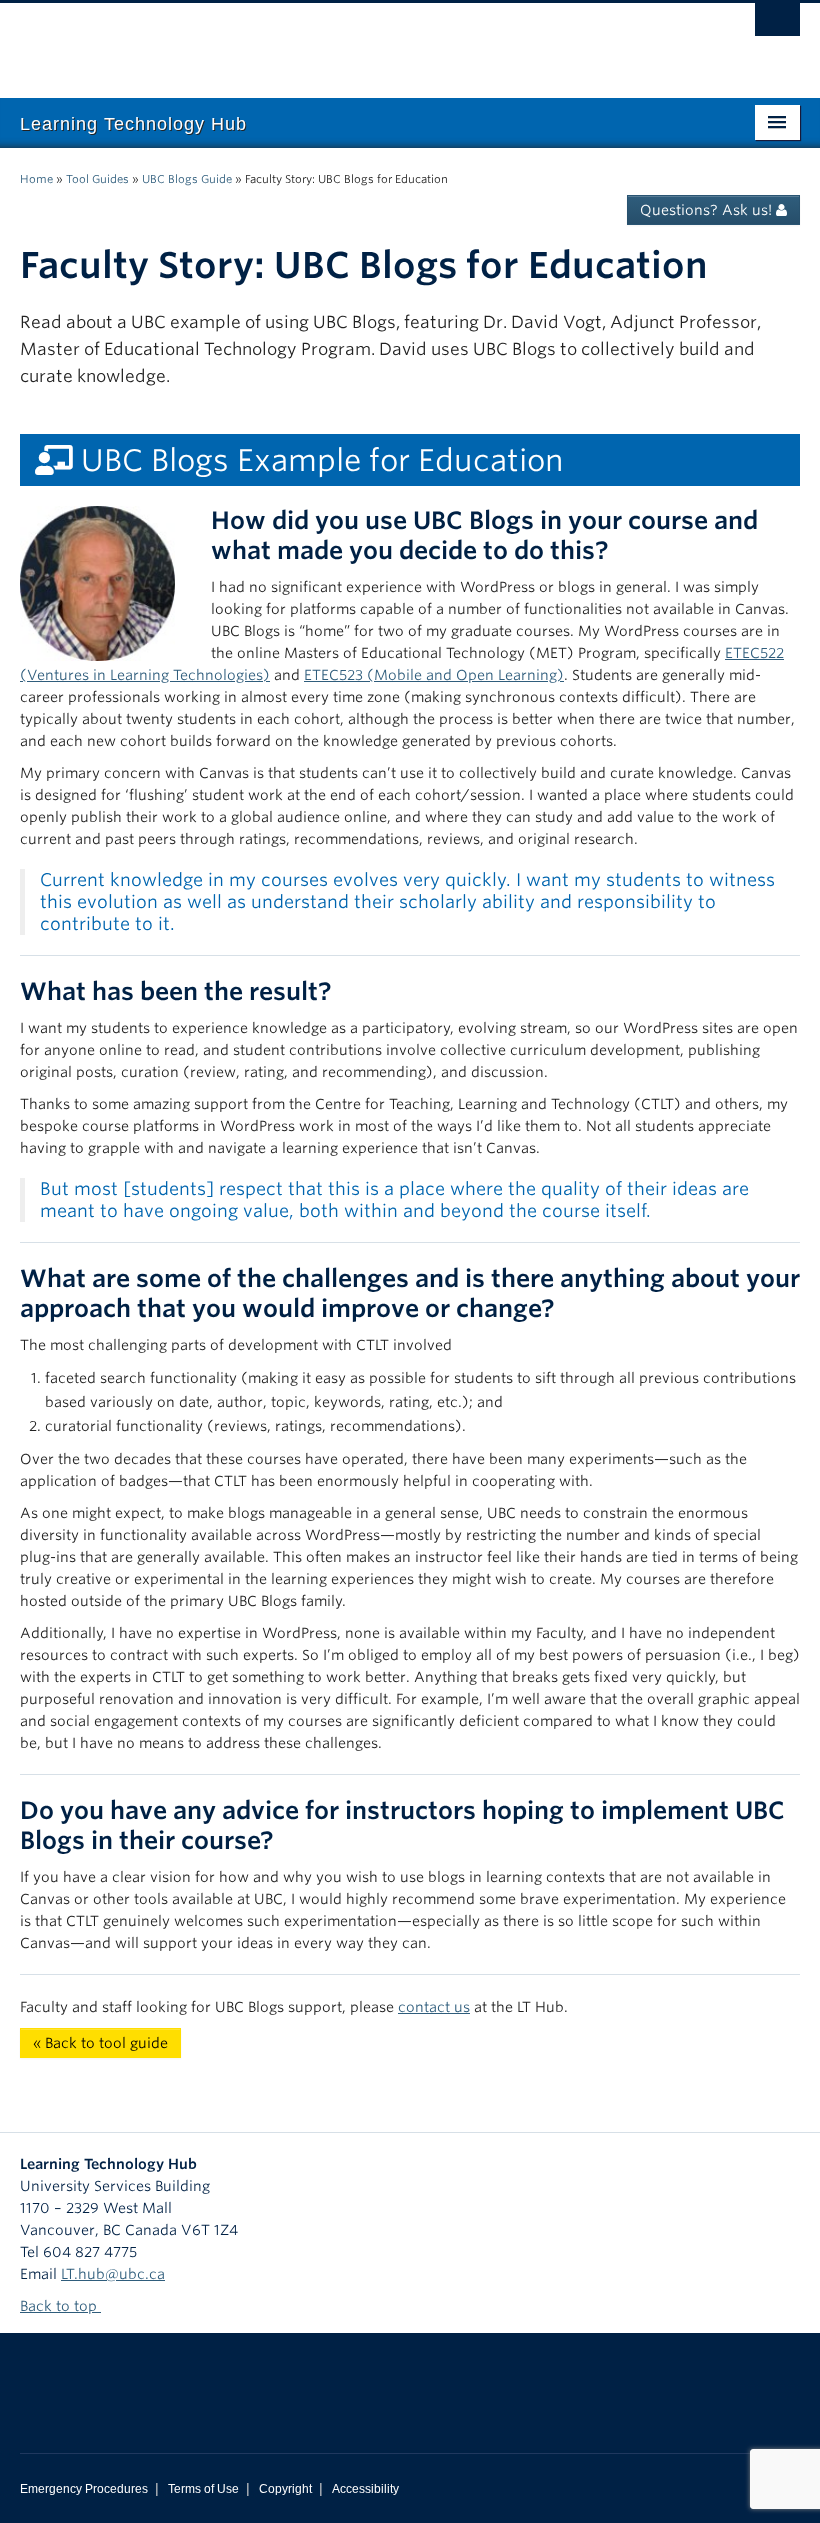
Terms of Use (203, 2489)
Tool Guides (97, 179)
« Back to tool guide (100, 2043)
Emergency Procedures (84, 2489)
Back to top (60, 2306)
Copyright (285, 2489)
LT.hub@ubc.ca (113, 2274)
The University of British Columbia (351, 41)
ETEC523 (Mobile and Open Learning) (434, 675)
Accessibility (365, 2489)
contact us (434, 2007)
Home (36, 179)
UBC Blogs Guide (187, 179)
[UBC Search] (777, 25)
